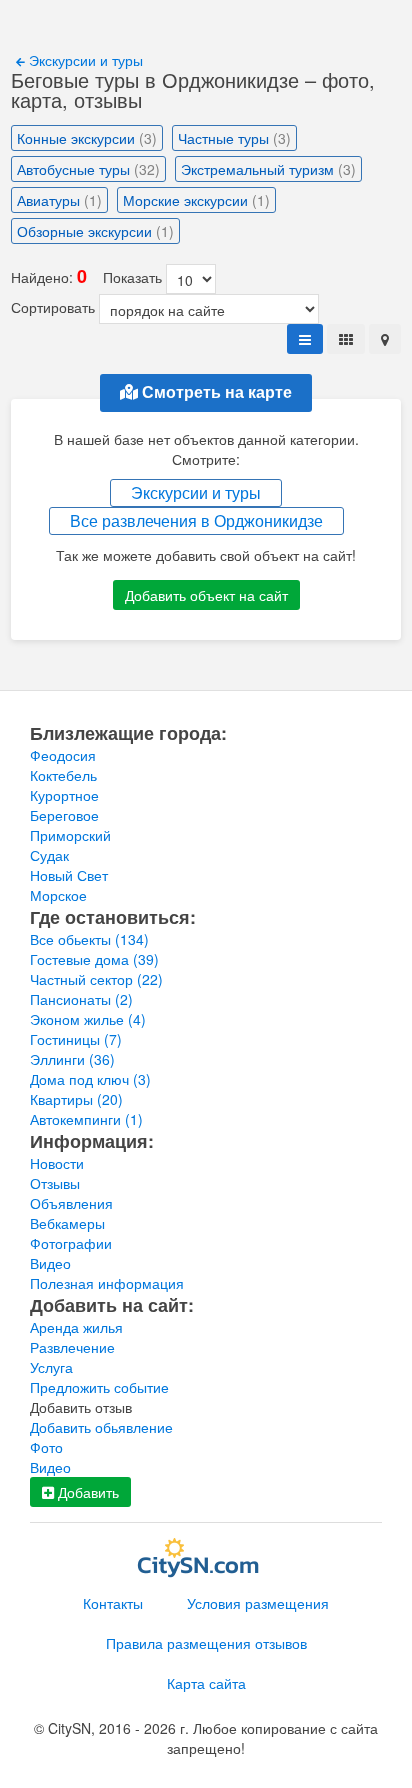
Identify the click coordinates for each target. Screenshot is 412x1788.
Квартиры (76, 1099)
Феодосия (63, 755)
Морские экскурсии (196, 200)
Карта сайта (206, 1683)
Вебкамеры (67, 1223)
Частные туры (234, 138)
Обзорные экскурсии (95, 231)
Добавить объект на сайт (206, 595)
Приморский (70, 835)
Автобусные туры (88, 169)
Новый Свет (69, 875)
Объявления (71, 1203)
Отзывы (55, 1183)
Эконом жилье (88, 1019)
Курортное (64, 795)
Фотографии (71, 1243)
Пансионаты (81, 999)
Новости (57, 1163)
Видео (50, 1263)
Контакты (113, 1603)
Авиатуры (59, 200)
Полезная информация (107, 1283)
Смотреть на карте (215, 392)
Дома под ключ (90, 1079)
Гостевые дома (94, 959)
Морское (58, 895)
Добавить (86, 1492)
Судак (49, 855)
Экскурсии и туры (84, 60)
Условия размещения (258, 1603)
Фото (46, 1447)
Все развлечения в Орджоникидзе (196, 521)
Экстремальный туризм (268, 169)
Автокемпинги (86, 1119)
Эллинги (72, 1059)
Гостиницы (76, 1039)
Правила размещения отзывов (206, 1643)
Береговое (64, 815)
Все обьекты (89, 939)
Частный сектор (96, 979)
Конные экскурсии (87, 138)
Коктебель (63, 775)
